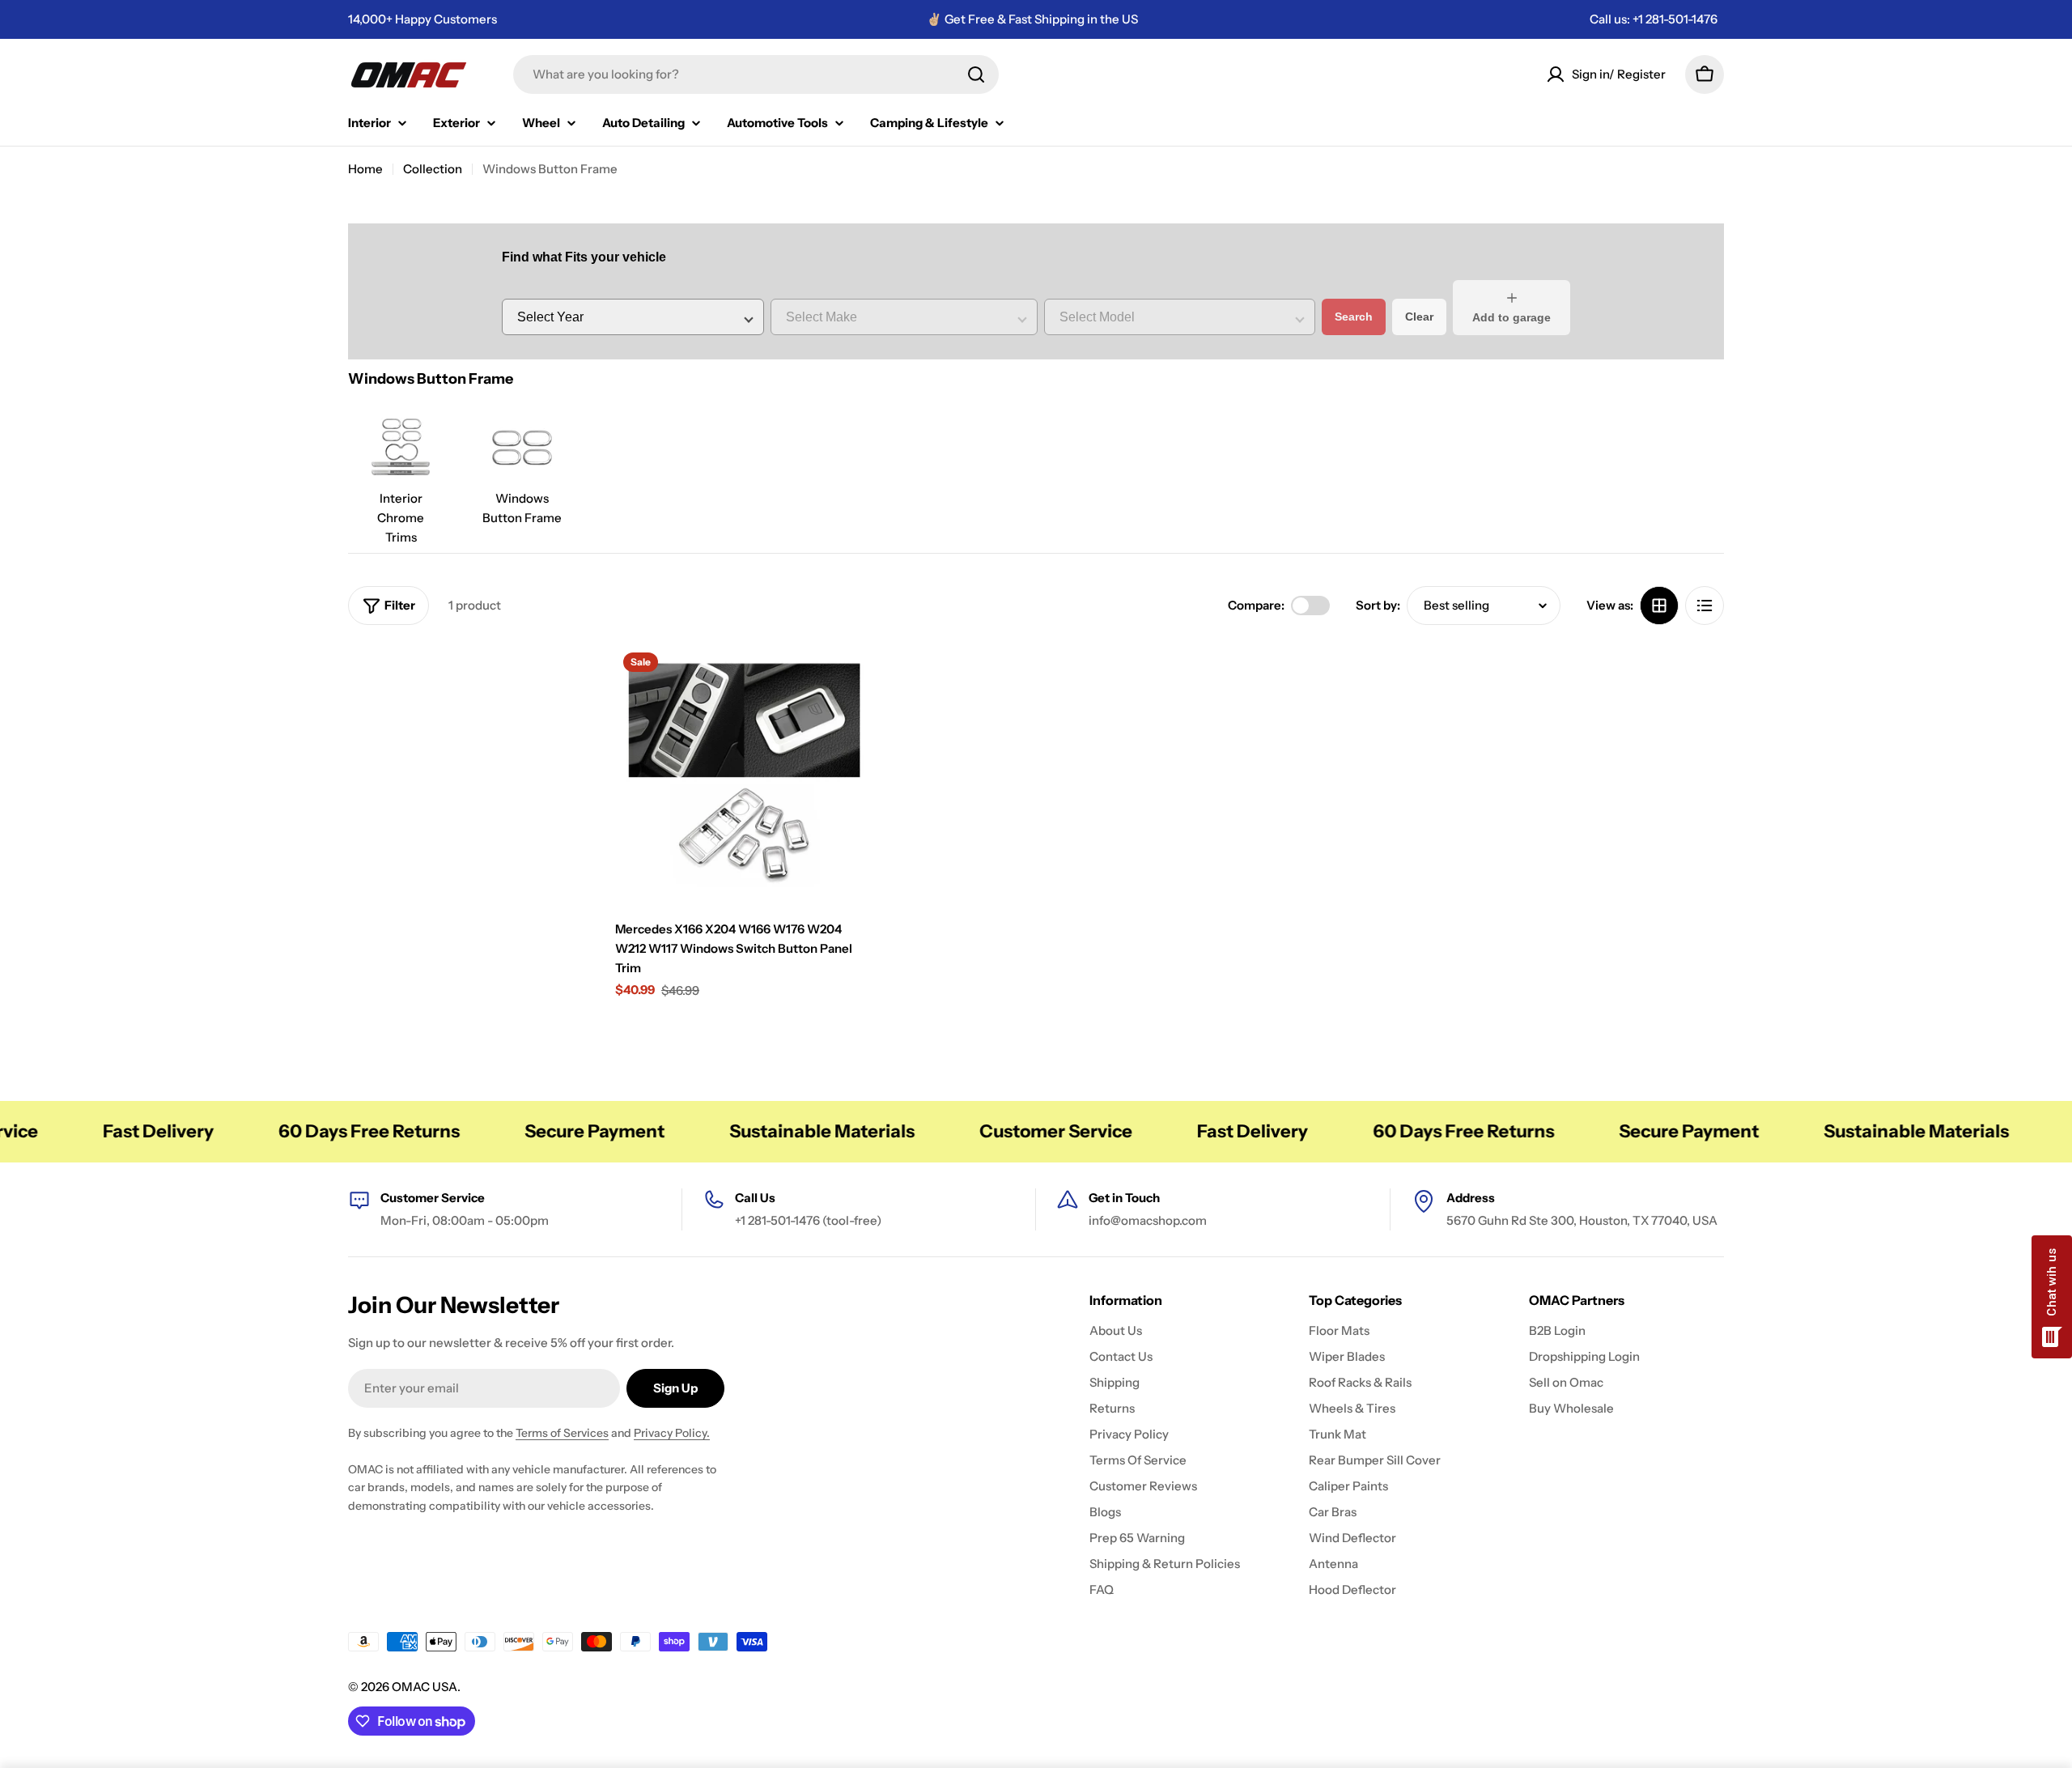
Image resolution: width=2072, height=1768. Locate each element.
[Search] (976, 74)
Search (1354, 317)
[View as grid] (1659, 606)
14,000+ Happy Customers (422, 19)
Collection (433, 169)
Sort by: (1378, 605)
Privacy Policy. (672, 1433)
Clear (1419, 317)
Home (365, 169)
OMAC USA (425, 1687)
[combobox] (756, 74)
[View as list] (1705, 606)
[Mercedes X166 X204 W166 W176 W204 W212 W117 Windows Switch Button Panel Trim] (745, 774)
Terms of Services (562, 1433)
